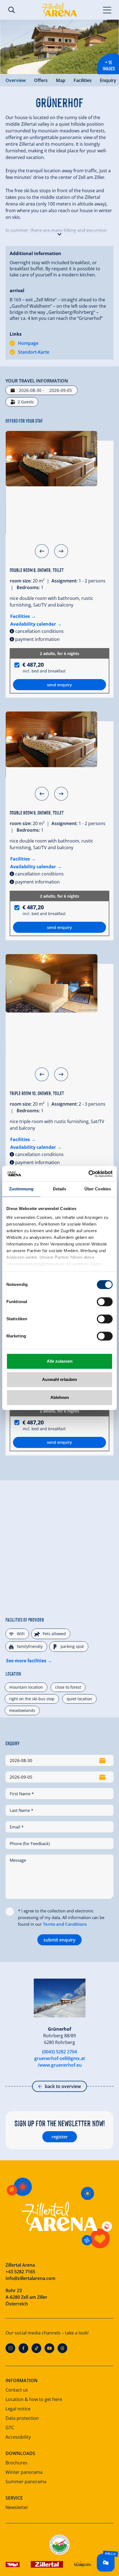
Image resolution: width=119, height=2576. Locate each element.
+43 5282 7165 (20, 2272)
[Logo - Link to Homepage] (59, 10)
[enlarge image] (59, 47)
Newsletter (17, 2507)
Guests (26, 402)
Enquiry (108, 80)
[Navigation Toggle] (107, 10)
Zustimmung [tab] (21, 1189)
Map (61, 80)
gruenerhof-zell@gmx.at (60, 2058)
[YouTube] (49, 2348)
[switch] (105, 1302)
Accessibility (18, 2437)
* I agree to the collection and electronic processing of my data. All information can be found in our (61, 1917)
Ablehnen (60, 1397)
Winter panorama (24, 2472)
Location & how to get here (34, 2399)
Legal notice (18, 2409)
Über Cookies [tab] (98, 1189)
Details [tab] (60, 1189)
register (60, 2137)
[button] (59, 233)
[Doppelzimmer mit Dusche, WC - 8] (51, 459)
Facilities (83, 80)
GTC (10, 2428)
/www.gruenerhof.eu (60, 2065)
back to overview (63, 2086)
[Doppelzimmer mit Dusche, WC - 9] (51, 739)
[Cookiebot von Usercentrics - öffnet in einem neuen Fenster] (88, 1174)
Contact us (17, 2390)
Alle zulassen (60, 1361)
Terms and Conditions (65, 1924)
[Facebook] (23, 2348)
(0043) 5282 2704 (59, 2052)
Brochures (16, 2463)
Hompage (28, 343)
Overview (16, 80)
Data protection (22, 2418)
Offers (41, 80)
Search (12, 10)
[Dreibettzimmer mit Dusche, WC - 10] (51, 983)
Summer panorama (26, 2482)
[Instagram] (10, 2348)
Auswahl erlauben (59, 1379)
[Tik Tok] (36, 2348)
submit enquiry (59, 1940)
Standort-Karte (34, 352)
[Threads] (62, 2348)
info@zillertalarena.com (30, 2278)
